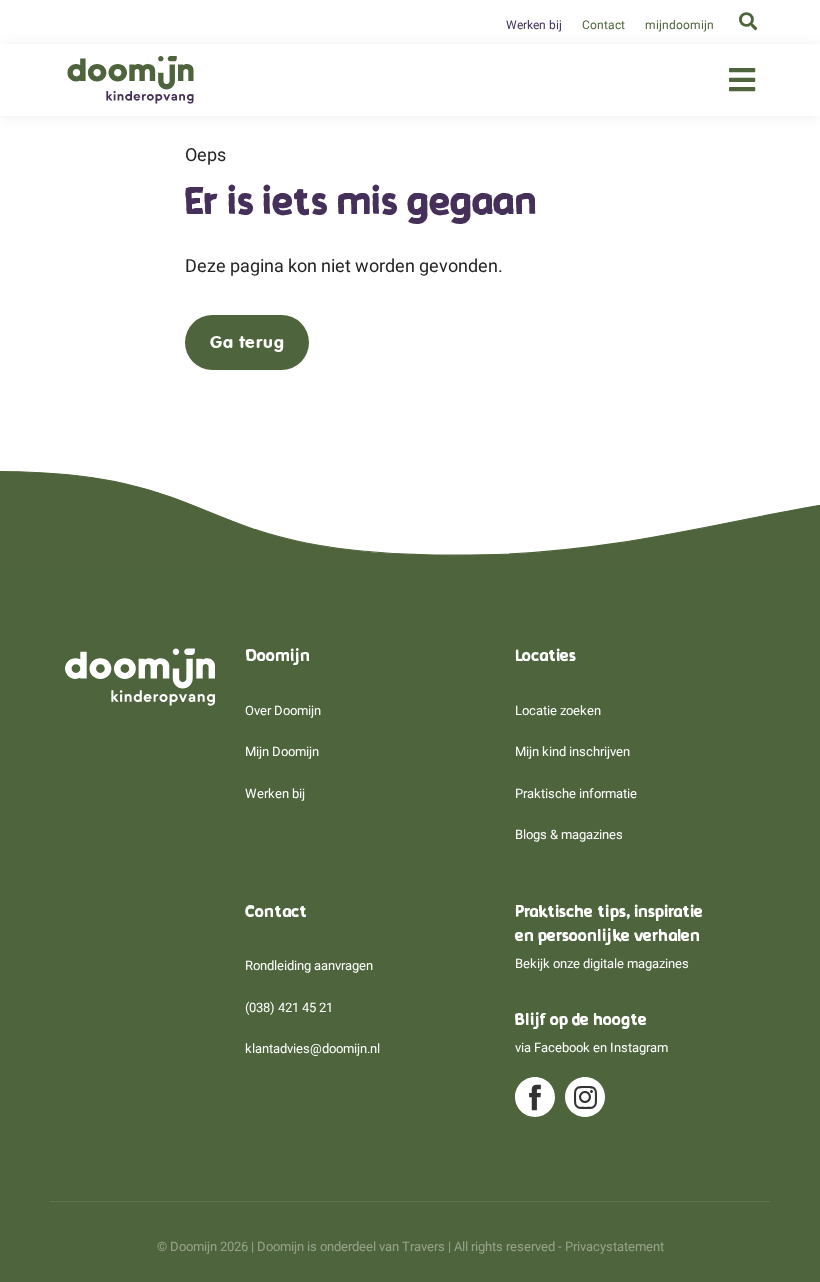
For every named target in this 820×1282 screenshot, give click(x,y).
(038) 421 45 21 (289, 1007)
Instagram (639, 1047)
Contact (603, 25)
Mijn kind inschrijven (572, 751)
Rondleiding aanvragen (309, 965)
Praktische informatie (576, 793)
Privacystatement (614, 1246)
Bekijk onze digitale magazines (602, 963)
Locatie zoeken (558, 710)
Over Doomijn (283, 710)
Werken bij (534, 25)
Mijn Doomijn (282, 751)
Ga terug (247, 342)
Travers (423, 1246)
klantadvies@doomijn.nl (312, 1048)
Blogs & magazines (569, 834)
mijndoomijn (679, 25)
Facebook (562, 1047)
